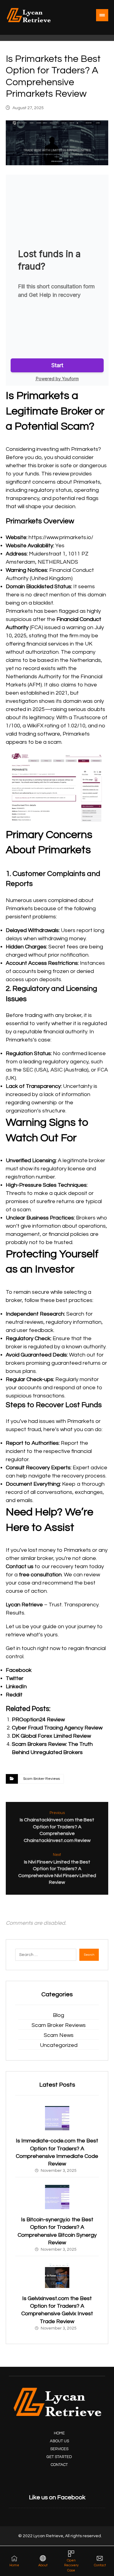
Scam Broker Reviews (41, 1779)
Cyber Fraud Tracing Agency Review (57, 1728)
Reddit (14, 1695)
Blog (59, 2015)
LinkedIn (16, 1687)
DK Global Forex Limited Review (51, 1736)
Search (89, 1955)
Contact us (20, 1566)
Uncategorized (59, 2045)
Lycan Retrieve (24, 1605)
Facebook (19, 1670)
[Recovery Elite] (29, 15)
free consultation (40, 1575)
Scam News (59, 2035)
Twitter (15, 1678)
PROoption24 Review (38, 1720)
